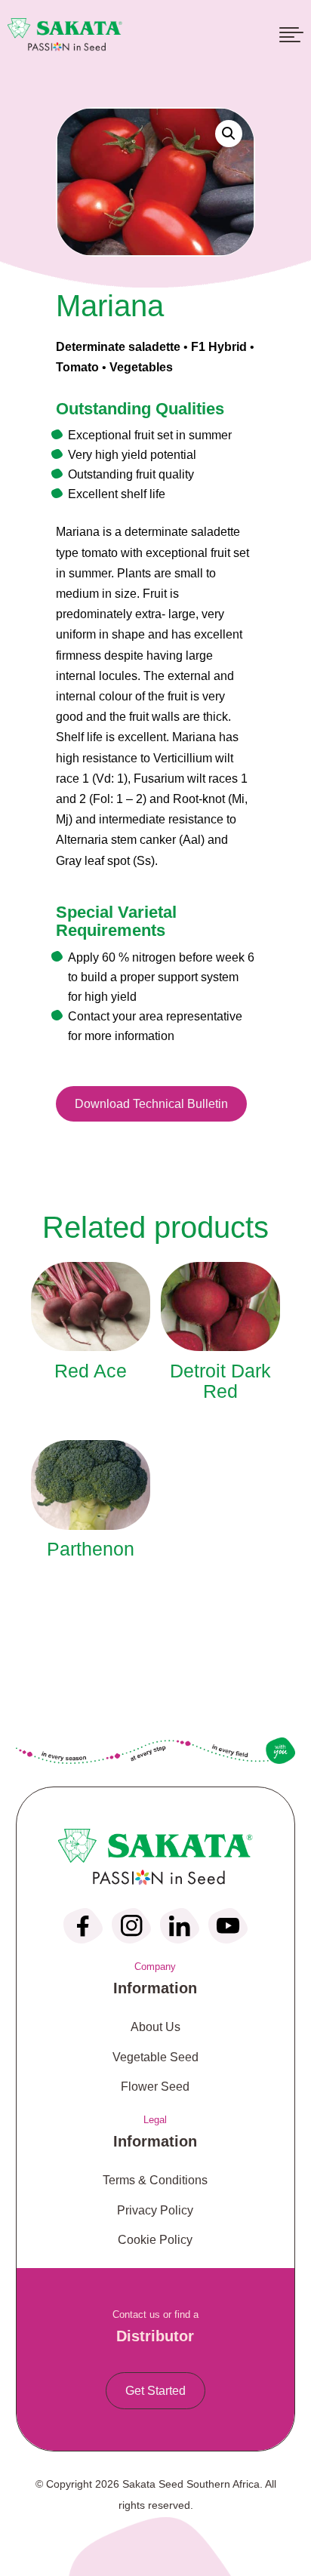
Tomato (77, 367)
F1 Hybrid (219, 347)
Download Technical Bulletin (151, 1104)
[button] (229, 134)
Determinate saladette (118, 347)
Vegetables (141, 367)
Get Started (155, 2391)
